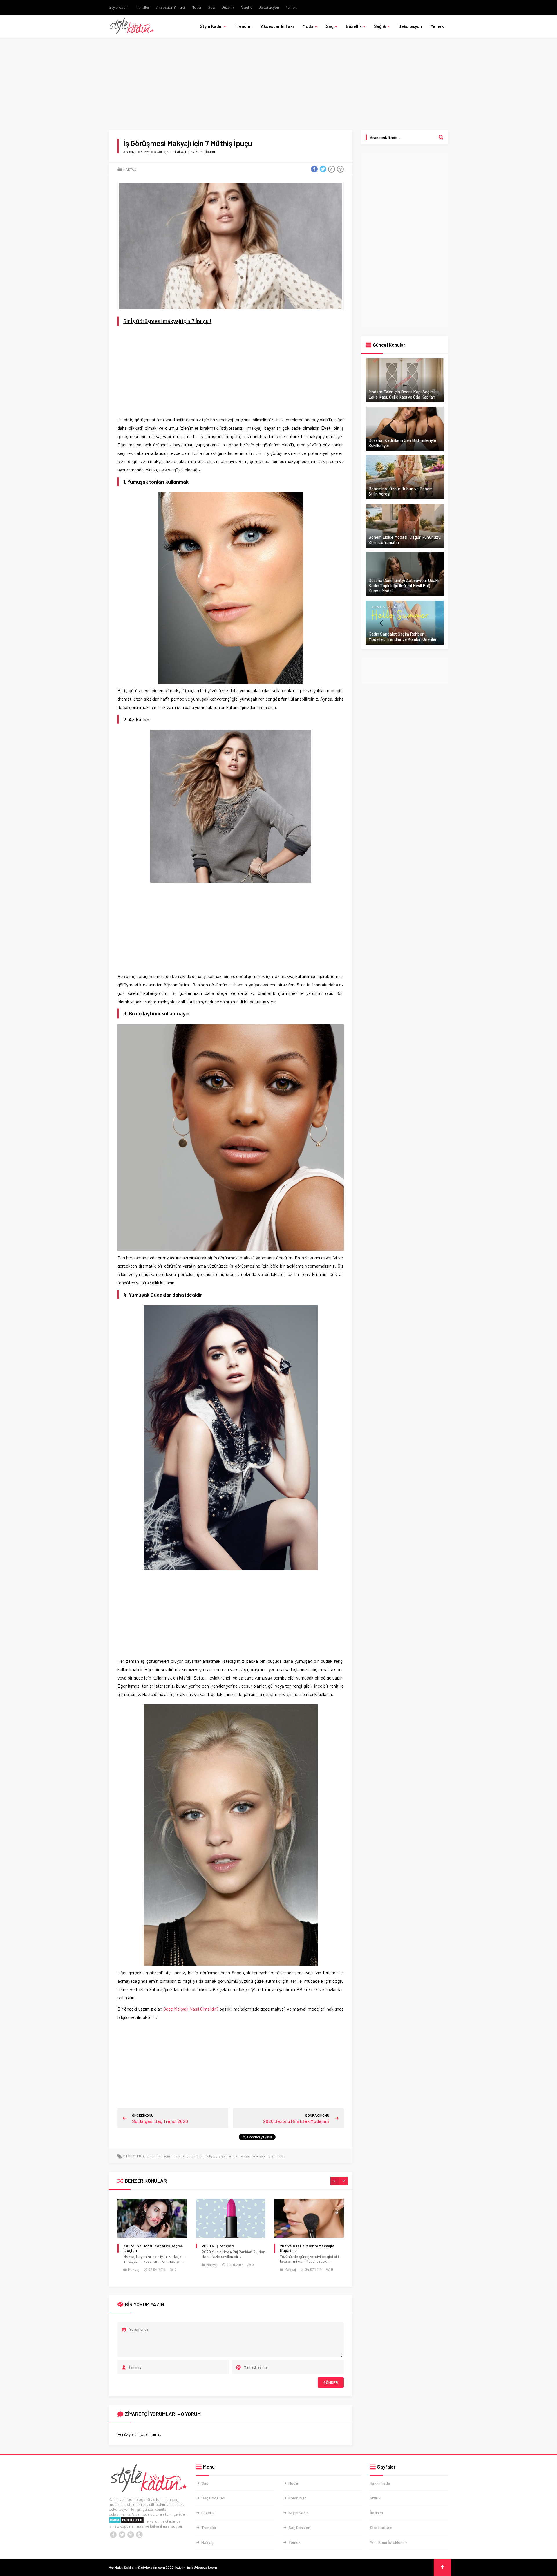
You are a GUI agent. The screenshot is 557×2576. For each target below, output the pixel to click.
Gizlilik (375, 2498)
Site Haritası (381, 2527)
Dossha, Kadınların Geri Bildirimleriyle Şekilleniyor (402, 443)
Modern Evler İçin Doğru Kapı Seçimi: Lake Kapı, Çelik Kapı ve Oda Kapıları (402, 394)
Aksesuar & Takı (170, 7)
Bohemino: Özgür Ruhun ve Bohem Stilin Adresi (400, 491)
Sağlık (246, 7)
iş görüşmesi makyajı (200, 2156)
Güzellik (228, 7)
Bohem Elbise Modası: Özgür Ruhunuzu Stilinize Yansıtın (405, 540)
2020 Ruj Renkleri (139, 2246)
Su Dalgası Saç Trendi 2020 (160, 2121)
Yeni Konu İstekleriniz (389, 2542)
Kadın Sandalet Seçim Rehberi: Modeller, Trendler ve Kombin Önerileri (403, 637)
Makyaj (145, 151)
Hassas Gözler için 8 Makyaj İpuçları (305, 2248)
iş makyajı (278, 2156)
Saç (211, 7)
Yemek (291, 7)
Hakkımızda (380, 2483)
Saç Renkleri (299, 2527)
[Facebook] (113, 2535)
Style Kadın (119, 7)
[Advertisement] (278, 87)
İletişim (376, 2513)
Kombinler (297, 2498)
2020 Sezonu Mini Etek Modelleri (296, 2121)
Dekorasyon (269, 7)
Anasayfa (130, 151)
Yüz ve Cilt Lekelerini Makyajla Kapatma (229, 2248)
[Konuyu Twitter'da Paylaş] (323, 169)
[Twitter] (122, 2535)
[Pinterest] (131, 2535)
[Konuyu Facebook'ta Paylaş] (314, 169)
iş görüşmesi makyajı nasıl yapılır (243, 2156)
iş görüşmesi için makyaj (162, 2156)
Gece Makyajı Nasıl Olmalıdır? (191, 2009)
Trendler (142, 7)
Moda (196, 7)
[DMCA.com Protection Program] (126, 2521)
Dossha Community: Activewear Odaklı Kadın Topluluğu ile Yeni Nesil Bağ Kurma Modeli (404, 585)
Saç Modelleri (213, 2498)
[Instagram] (139, 2535)
